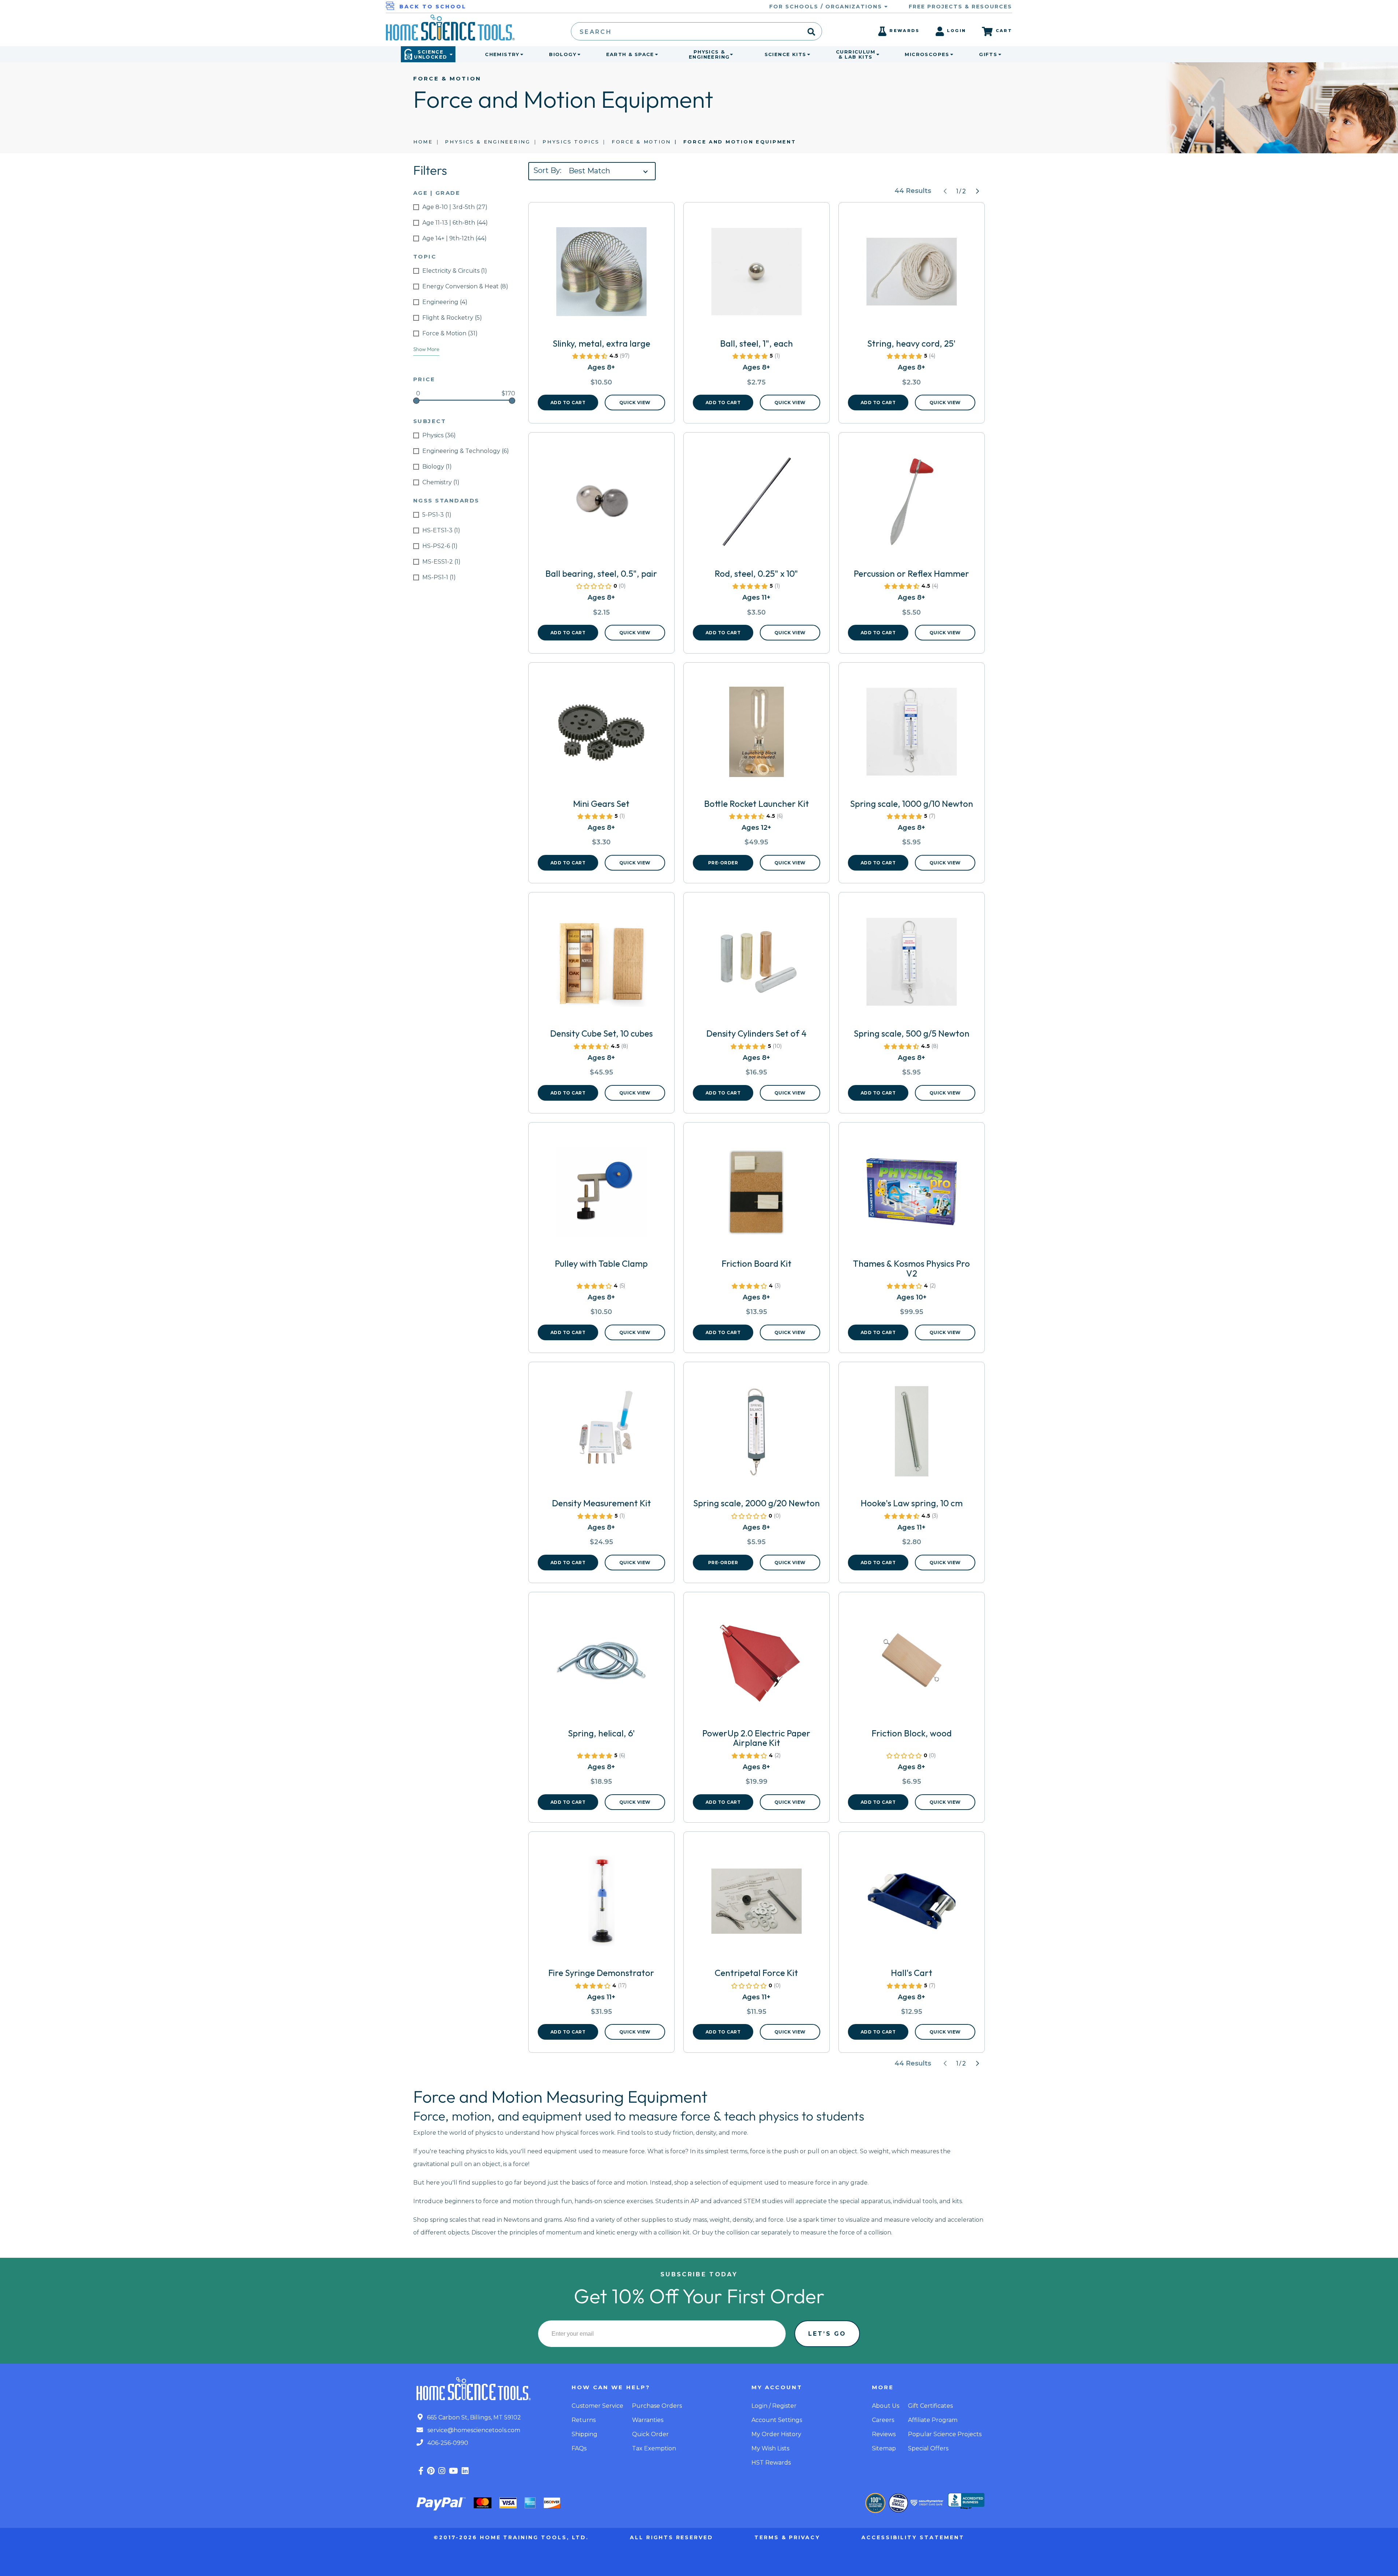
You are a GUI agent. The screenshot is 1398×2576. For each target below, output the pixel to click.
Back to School (433, 7)
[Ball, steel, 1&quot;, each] (757, 275)
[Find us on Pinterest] (431, 2471)
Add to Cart (568, 403)
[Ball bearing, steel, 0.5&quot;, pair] (601, 505)
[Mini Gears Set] (601, 735)
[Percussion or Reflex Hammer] (912, 505)
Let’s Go (827, 2334)
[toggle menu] (520, 54)
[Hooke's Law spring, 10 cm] (912, 1434)
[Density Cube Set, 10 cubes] (601, 964)
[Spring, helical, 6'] (601, 1664)
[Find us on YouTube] (453, 2471)
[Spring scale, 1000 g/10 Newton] (912, 735)
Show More (426, 349)
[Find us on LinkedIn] (465, 2471)
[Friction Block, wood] (912, 1664)
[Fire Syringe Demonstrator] (601, 1904)
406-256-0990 (447, 2443)
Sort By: (547, 170)
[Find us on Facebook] (421, 2471)
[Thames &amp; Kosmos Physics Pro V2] (912, 1195)
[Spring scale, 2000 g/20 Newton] (757, 1434)
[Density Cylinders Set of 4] (757, 964)
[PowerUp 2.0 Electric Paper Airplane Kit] (757, 1664)
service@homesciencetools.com (473, 2430)
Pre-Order (723, 863)
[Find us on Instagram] (442, 2471)
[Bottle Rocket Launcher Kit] (757, 735)
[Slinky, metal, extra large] (601, 275)
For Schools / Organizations (827, 7)
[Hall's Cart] (912, 1904)
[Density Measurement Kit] (601, 1434)
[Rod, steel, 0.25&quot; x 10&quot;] (757, 505)
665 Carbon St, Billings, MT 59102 (473, 2417)
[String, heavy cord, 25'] (912, 275)
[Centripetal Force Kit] (757, 1904)
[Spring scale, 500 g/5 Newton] (912, 964)
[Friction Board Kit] (757, 1195)
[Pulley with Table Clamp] (601, 1195)
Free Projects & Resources (960, 7)
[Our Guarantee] (875, 2503)
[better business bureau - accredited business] (966, 2502)
